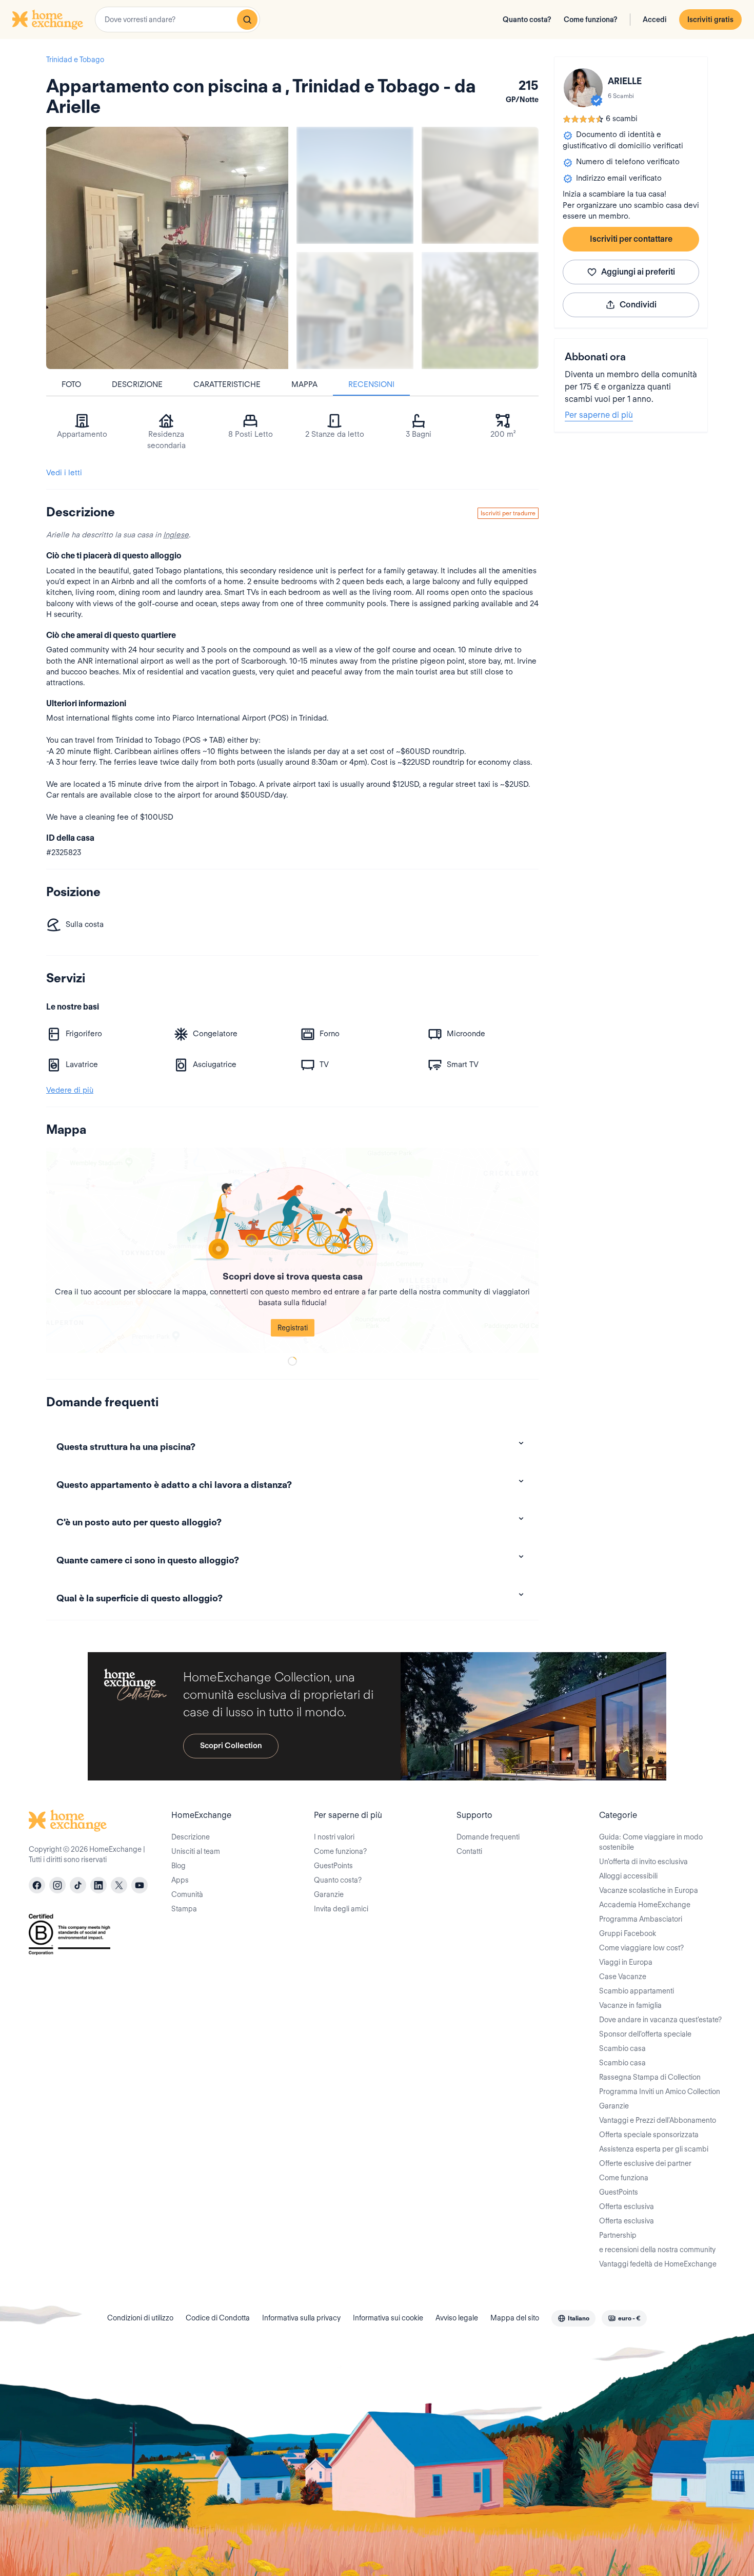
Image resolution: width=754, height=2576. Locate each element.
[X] (119, 1885)
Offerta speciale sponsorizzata (649, 2135)
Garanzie (329, 1894)
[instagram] (57, 1885)
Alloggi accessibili (628, 1876)
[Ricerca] (247, 20)
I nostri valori (334, 1837)
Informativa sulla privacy (301, 2318)
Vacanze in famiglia (630, 2005)
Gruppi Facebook (628, 1933)
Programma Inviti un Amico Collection (660, 2091)
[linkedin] (98, 1885)
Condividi (638, 305)
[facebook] (37, 1885)
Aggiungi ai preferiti (638, 272)
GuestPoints (333, 1866)
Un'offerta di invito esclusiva (643, 1862)
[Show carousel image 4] (480, 311)
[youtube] (140, 1885)
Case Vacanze (623, 1977)
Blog (178, 1866)
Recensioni (371, 384)
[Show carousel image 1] (355, 185)
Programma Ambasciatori (641, 1919)
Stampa (184, 1909)
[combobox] (177, 20)
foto (71, 384)
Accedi (655, 20)
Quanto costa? (527, 20)
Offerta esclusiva (627, 2206)
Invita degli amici (341, 1909)
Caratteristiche (227, 384)
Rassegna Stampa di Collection (650, 2077)
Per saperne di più (599, 415)
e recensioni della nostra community (657, 2250)
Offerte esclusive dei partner (645, 2163)
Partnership (618, 2235)
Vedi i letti (64, 473)
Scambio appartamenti (637, 1991)
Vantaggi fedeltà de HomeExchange (658, 2264)
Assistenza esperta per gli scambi (654, 2149)
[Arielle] (583, 88)
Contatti (469, 1851)
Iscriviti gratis (710, 20)
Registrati (293, 1328)
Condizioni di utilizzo (140, 2318)
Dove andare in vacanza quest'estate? (660, 2020)
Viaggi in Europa (626, 1962)
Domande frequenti (488, 1837)
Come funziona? (591, 20)
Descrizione (137, 384)
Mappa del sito (515, 2318)
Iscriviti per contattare (631, 239)
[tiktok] (78, 1885)
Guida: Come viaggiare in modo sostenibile (651, 1842)
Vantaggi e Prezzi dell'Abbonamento (658, 2120)
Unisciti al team (196, 1851)
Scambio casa (622, 2048)
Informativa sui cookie (388, 2318)
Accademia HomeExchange (645, 1905)
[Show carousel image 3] (355, 311)
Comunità (187, 1894)
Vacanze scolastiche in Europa (649, 1890)
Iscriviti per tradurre (508, 513)
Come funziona (624, 2178)
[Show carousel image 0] (167, 248)
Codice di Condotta (218, 2318)
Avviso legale (457, 2318)
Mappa (304, 384)
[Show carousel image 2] (480, 185)
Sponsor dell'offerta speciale (645, 2034)
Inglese (176, 535)
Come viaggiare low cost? (641, 1948)
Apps (180, 1880)
